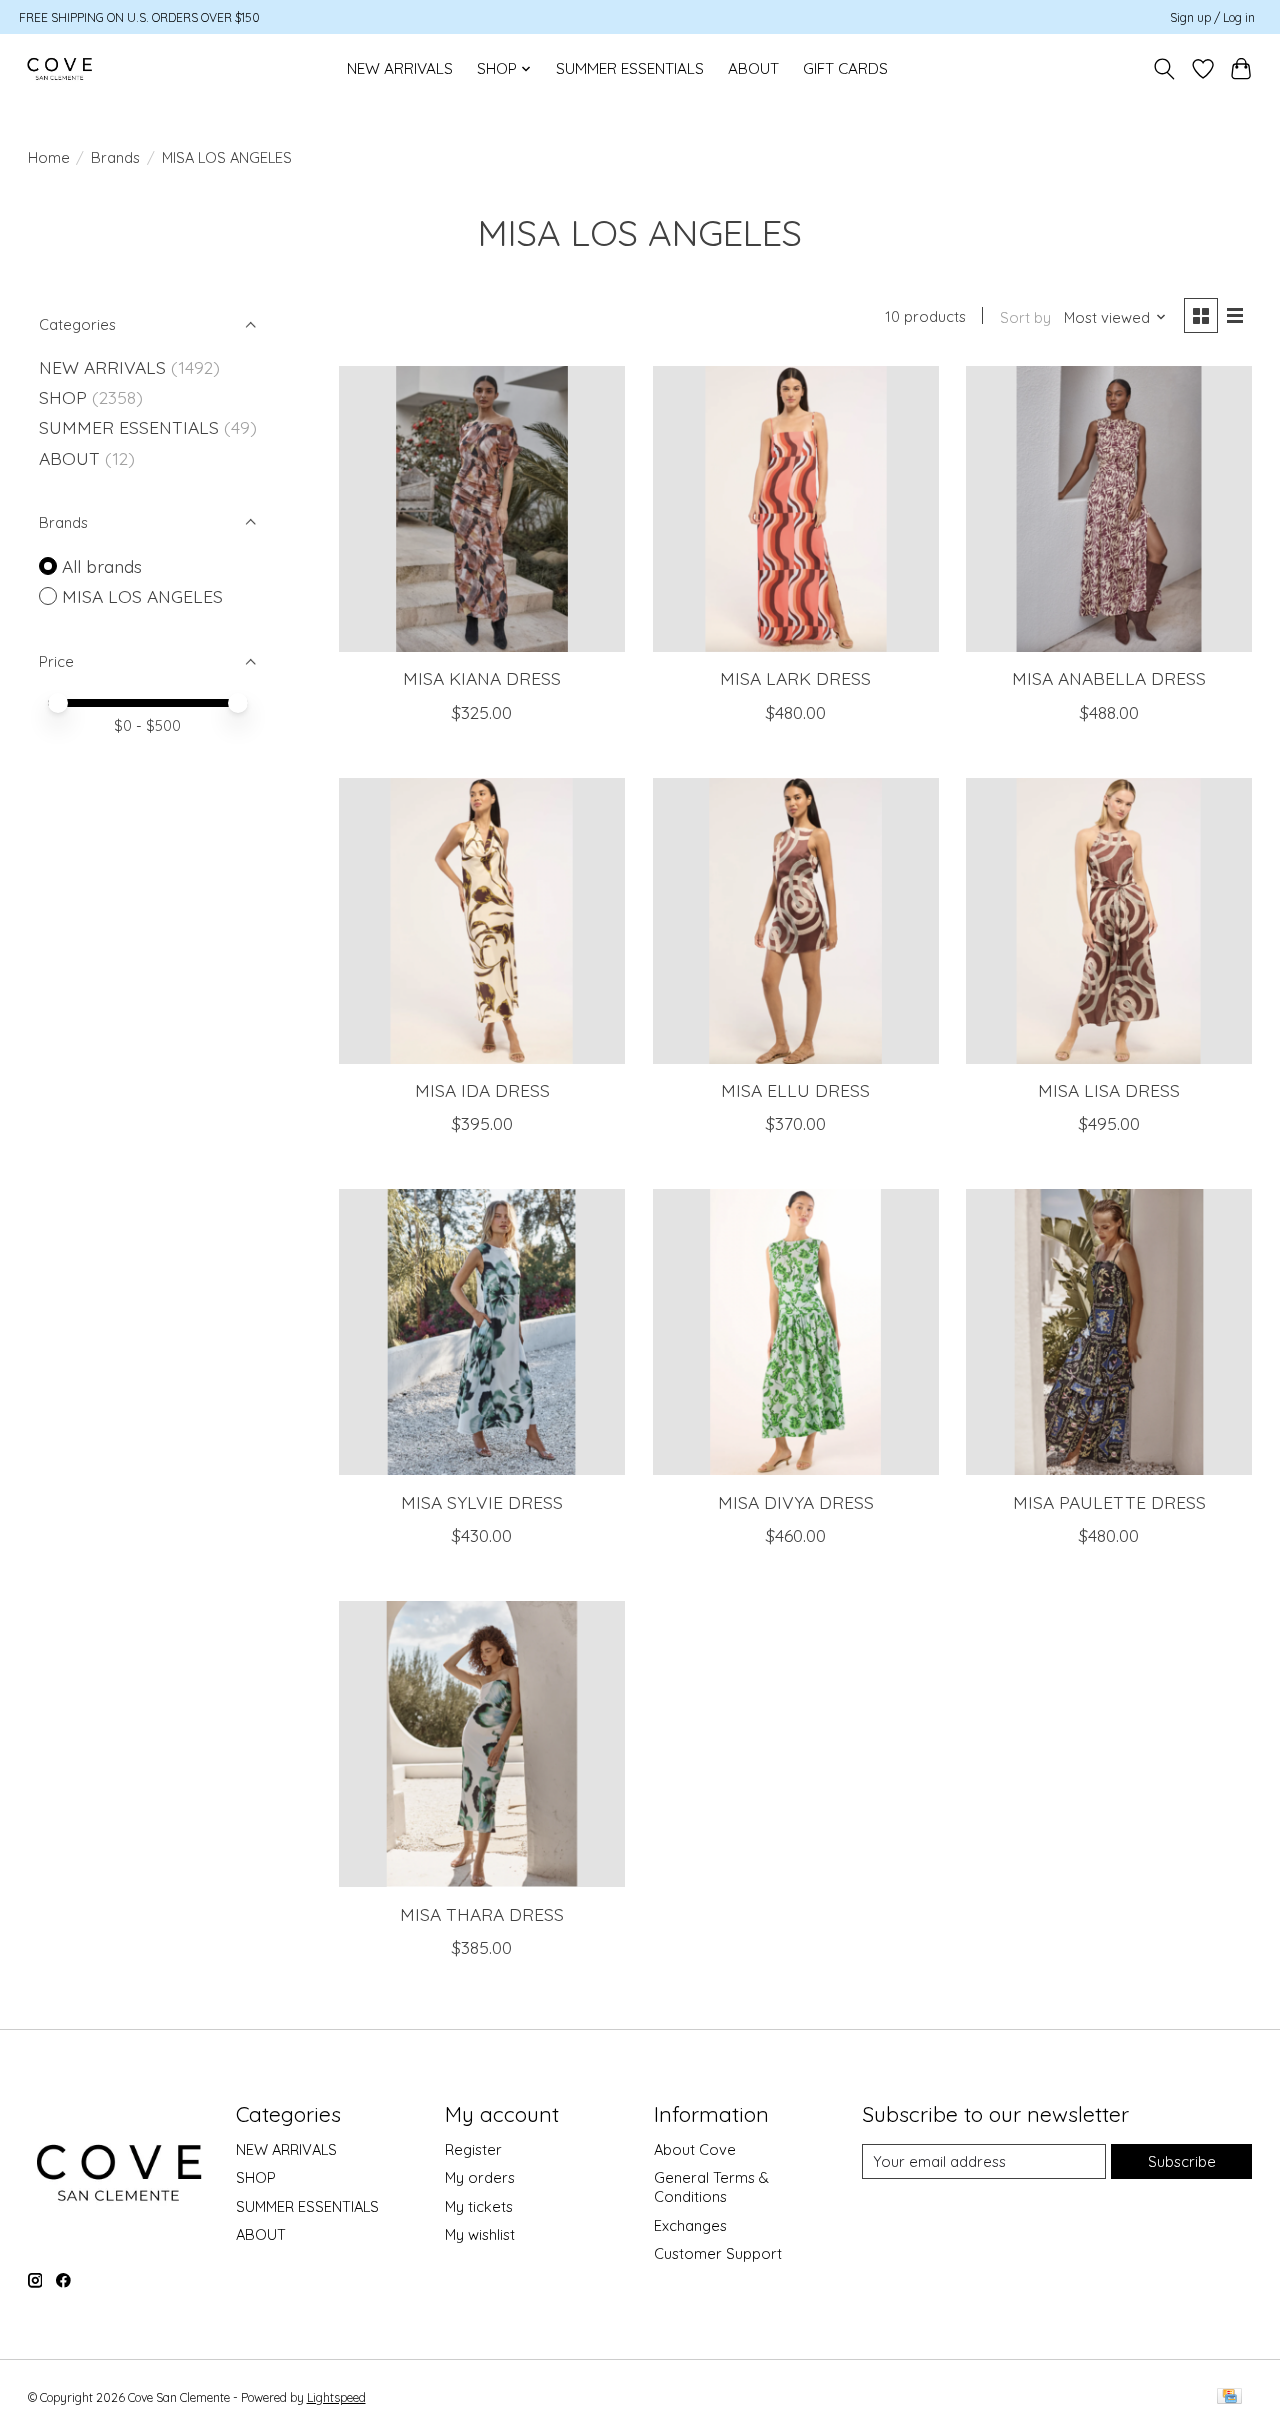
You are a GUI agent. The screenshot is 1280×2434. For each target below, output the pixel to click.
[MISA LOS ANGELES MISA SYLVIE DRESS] (482, 1332)
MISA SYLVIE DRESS (482, 1502)
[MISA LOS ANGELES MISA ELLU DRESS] (796, 921)
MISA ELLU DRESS (795, 1090)
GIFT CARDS (845, 68)
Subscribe (1182, 2161)
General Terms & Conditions (711, 2187)
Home (49, 157)
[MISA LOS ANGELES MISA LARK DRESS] (796, 509)
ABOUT (753, 68)
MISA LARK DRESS (795, 678)
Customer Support (718, 2253)
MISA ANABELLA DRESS (1109, 678)
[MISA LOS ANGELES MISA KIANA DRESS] (482, 509)
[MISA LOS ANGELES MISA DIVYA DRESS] (796, 1332)
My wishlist (480, 2234)
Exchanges (690, 2225)
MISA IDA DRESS (482, 1090)
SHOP (63, 397)
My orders (480, 2177)
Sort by (1025, 317)
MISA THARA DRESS (482, 1914)
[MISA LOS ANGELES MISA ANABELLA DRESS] (1109, 509)
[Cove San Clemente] (59, 68)
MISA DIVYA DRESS (796, 1502)
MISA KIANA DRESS (482, 678)
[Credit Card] (1229, 2397)
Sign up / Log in (1212, 17)
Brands (115, 157)
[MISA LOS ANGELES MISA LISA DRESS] (1109, 921)
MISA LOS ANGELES (142, 596)
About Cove (695, 2149)
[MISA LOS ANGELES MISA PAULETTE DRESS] (1109, 1332)
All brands (102, 566)
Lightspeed (336, 2397)
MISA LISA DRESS (1109, 1090)
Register (473, 2149)
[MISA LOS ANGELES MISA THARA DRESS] (482, 1744)
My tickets (479, 2206)
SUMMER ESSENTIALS (630, 68)
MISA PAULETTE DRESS (1109, 1502)
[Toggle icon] (1163, 69)
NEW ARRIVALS (400, 68)
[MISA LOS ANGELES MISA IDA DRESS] (482, 921)
